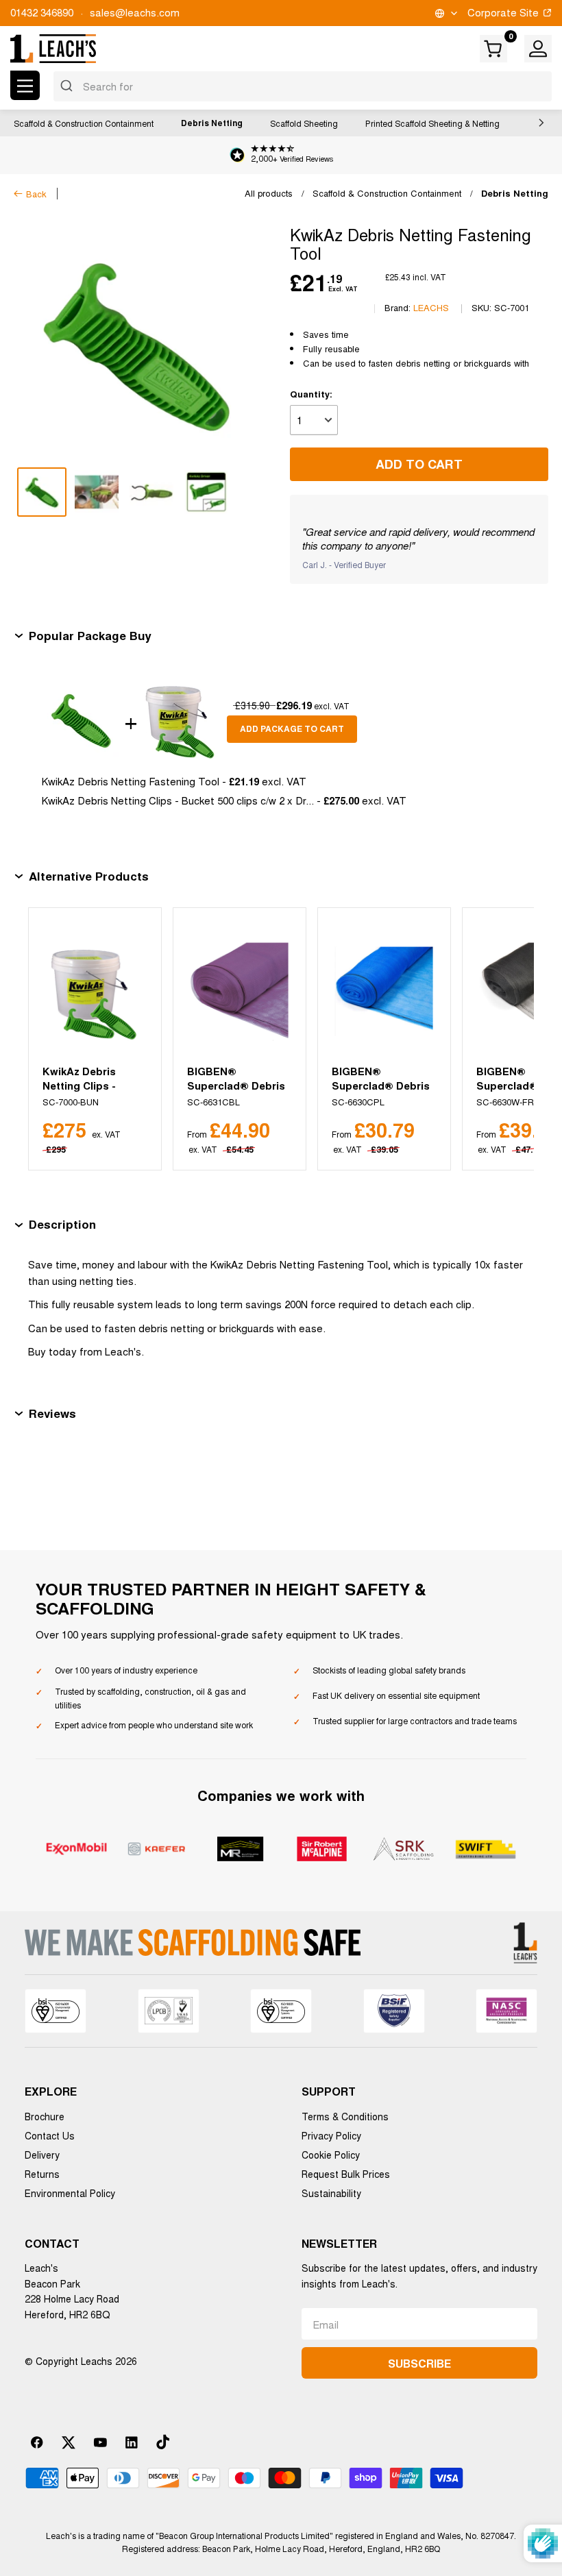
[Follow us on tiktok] (163, 2442)
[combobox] (303, 86)
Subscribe (419, 2363)
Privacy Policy (331, 2135)
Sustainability (331, 2193)
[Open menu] (25, 85)
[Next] (507, 1039)
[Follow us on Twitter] (69, 2442)
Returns (42, 2174)
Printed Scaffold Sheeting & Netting (432, 123)
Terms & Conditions (345, 2116)
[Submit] (68, 86)
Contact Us (50, 2135)
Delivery (42, 2155)
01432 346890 (42, 12)
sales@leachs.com (135, 12)
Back (36, 194)
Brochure (45, 2116)
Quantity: (311, 394)
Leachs (431, 307)
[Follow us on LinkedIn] (132, 2442)
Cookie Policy (331, 2155)
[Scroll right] (538, 123)
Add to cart (419, 464)
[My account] (538, 49)
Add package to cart (292, 728)
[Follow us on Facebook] (37, 2442)
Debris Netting (212, 123)
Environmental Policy (70, 2193)
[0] (494, 49)
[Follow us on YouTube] (100, 2442)
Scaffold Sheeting (304, 123)
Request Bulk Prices (346, 2174)
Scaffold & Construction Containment (84, 123)
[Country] (445, 13)
